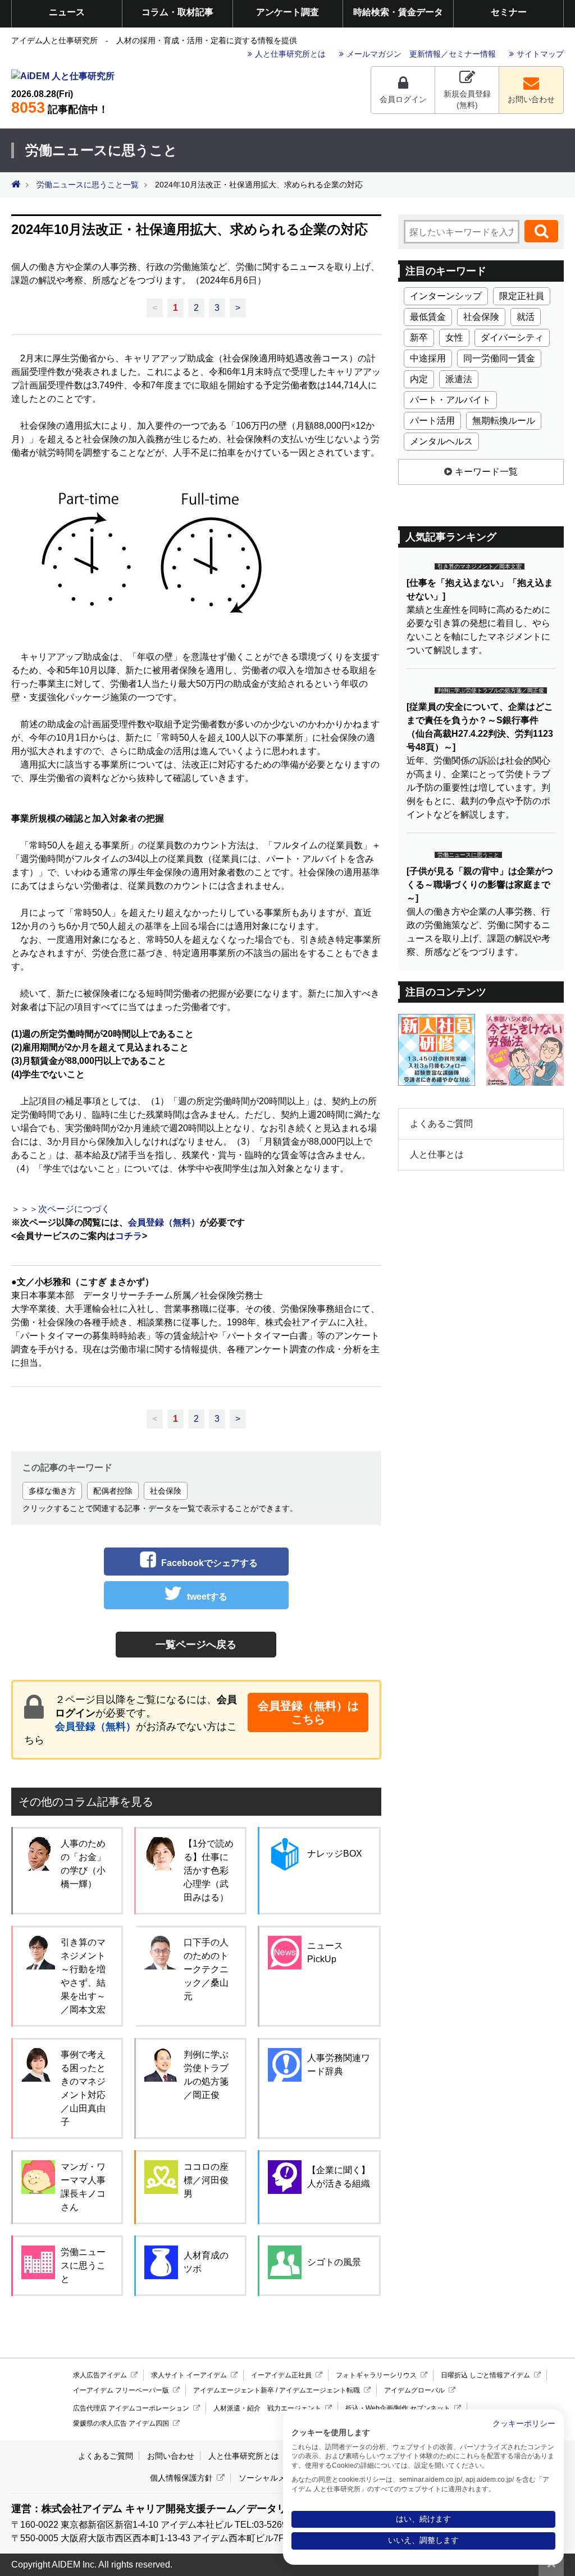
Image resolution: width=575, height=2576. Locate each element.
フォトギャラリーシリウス (376, 2375)
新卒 (419, 338)
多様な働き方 (52, 1491)
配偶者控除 (113, 1491)
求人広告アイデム (100, 2375)
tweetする (207, 1597)
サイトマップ (540, 54)
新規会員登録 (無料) (467, 99)
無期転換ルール (504, 421)
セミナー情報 (472, 54)
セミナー (509, 12)
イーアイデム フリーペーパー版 (121, 2390)
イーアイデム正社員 (281, 2375)
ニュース (67, 12)
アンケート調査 (287, 12)
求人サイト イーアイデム (189, 2375)
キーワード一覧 (486, 472)
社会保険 (166, 1491)
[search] (541, 231)
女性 (454, 338)
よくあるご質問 (441, 1124)
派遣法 (459, 379)
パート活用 (432, 421)
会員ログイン (403, 99)
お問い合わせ (531, 99)
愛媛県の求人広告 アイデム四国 (121, 2423)
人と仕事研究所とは (290, 54)
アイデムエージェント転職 (320, 2390)
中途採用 (428, 358)
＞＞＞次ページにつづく (61, 1209)
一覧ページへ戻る (196, 1645)
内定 (419, 379)
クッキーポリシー (524, 2424)
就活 (526, 317)
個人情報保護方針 (181, 2478)
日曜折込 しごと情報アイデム (485, 2375)
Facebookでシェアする (209, 1563)
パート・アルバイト (450, 400)
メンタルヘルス (441, 441)
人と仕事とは (437, 1154)
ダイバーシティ (512, 338)
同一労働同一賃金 (499, 358)
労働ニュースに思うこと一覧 (88, 185)
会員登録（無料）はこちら (308, 1712)
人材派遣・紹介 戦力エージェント (267, 2408)
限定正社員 (522, 296)
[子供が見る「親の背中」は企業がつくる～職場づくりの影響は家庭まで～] (480, 885)
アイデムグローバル (414, 2390)
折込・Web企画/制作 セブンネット (398, 2408)
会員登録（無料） (95, 1726)
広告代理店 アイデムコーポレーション (131, 2408)
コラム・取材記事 (177, 12)
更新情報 (425, 54)
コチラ (129, 1236)
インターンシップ (446, 296)
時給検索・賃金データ (398, 12)
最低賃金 (428, 317)
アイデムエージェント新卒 (234, 2390)
